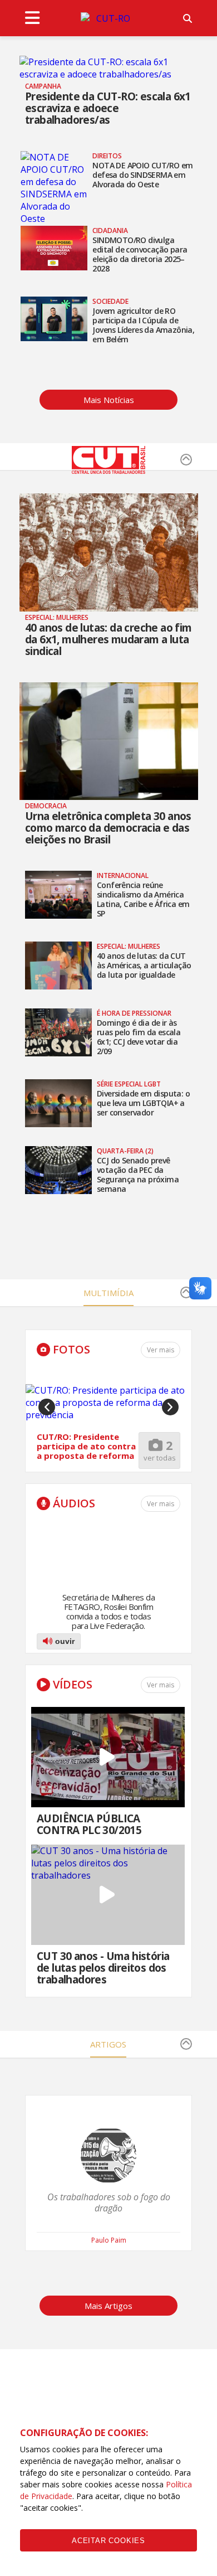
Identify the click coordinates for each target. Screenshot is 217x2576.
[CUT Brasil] (108, 470)
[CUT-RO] (108, 18)
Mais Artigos (108, 2306)
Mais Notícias (109, 400)
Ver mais (161, 1504)
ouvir (64, 1641)
